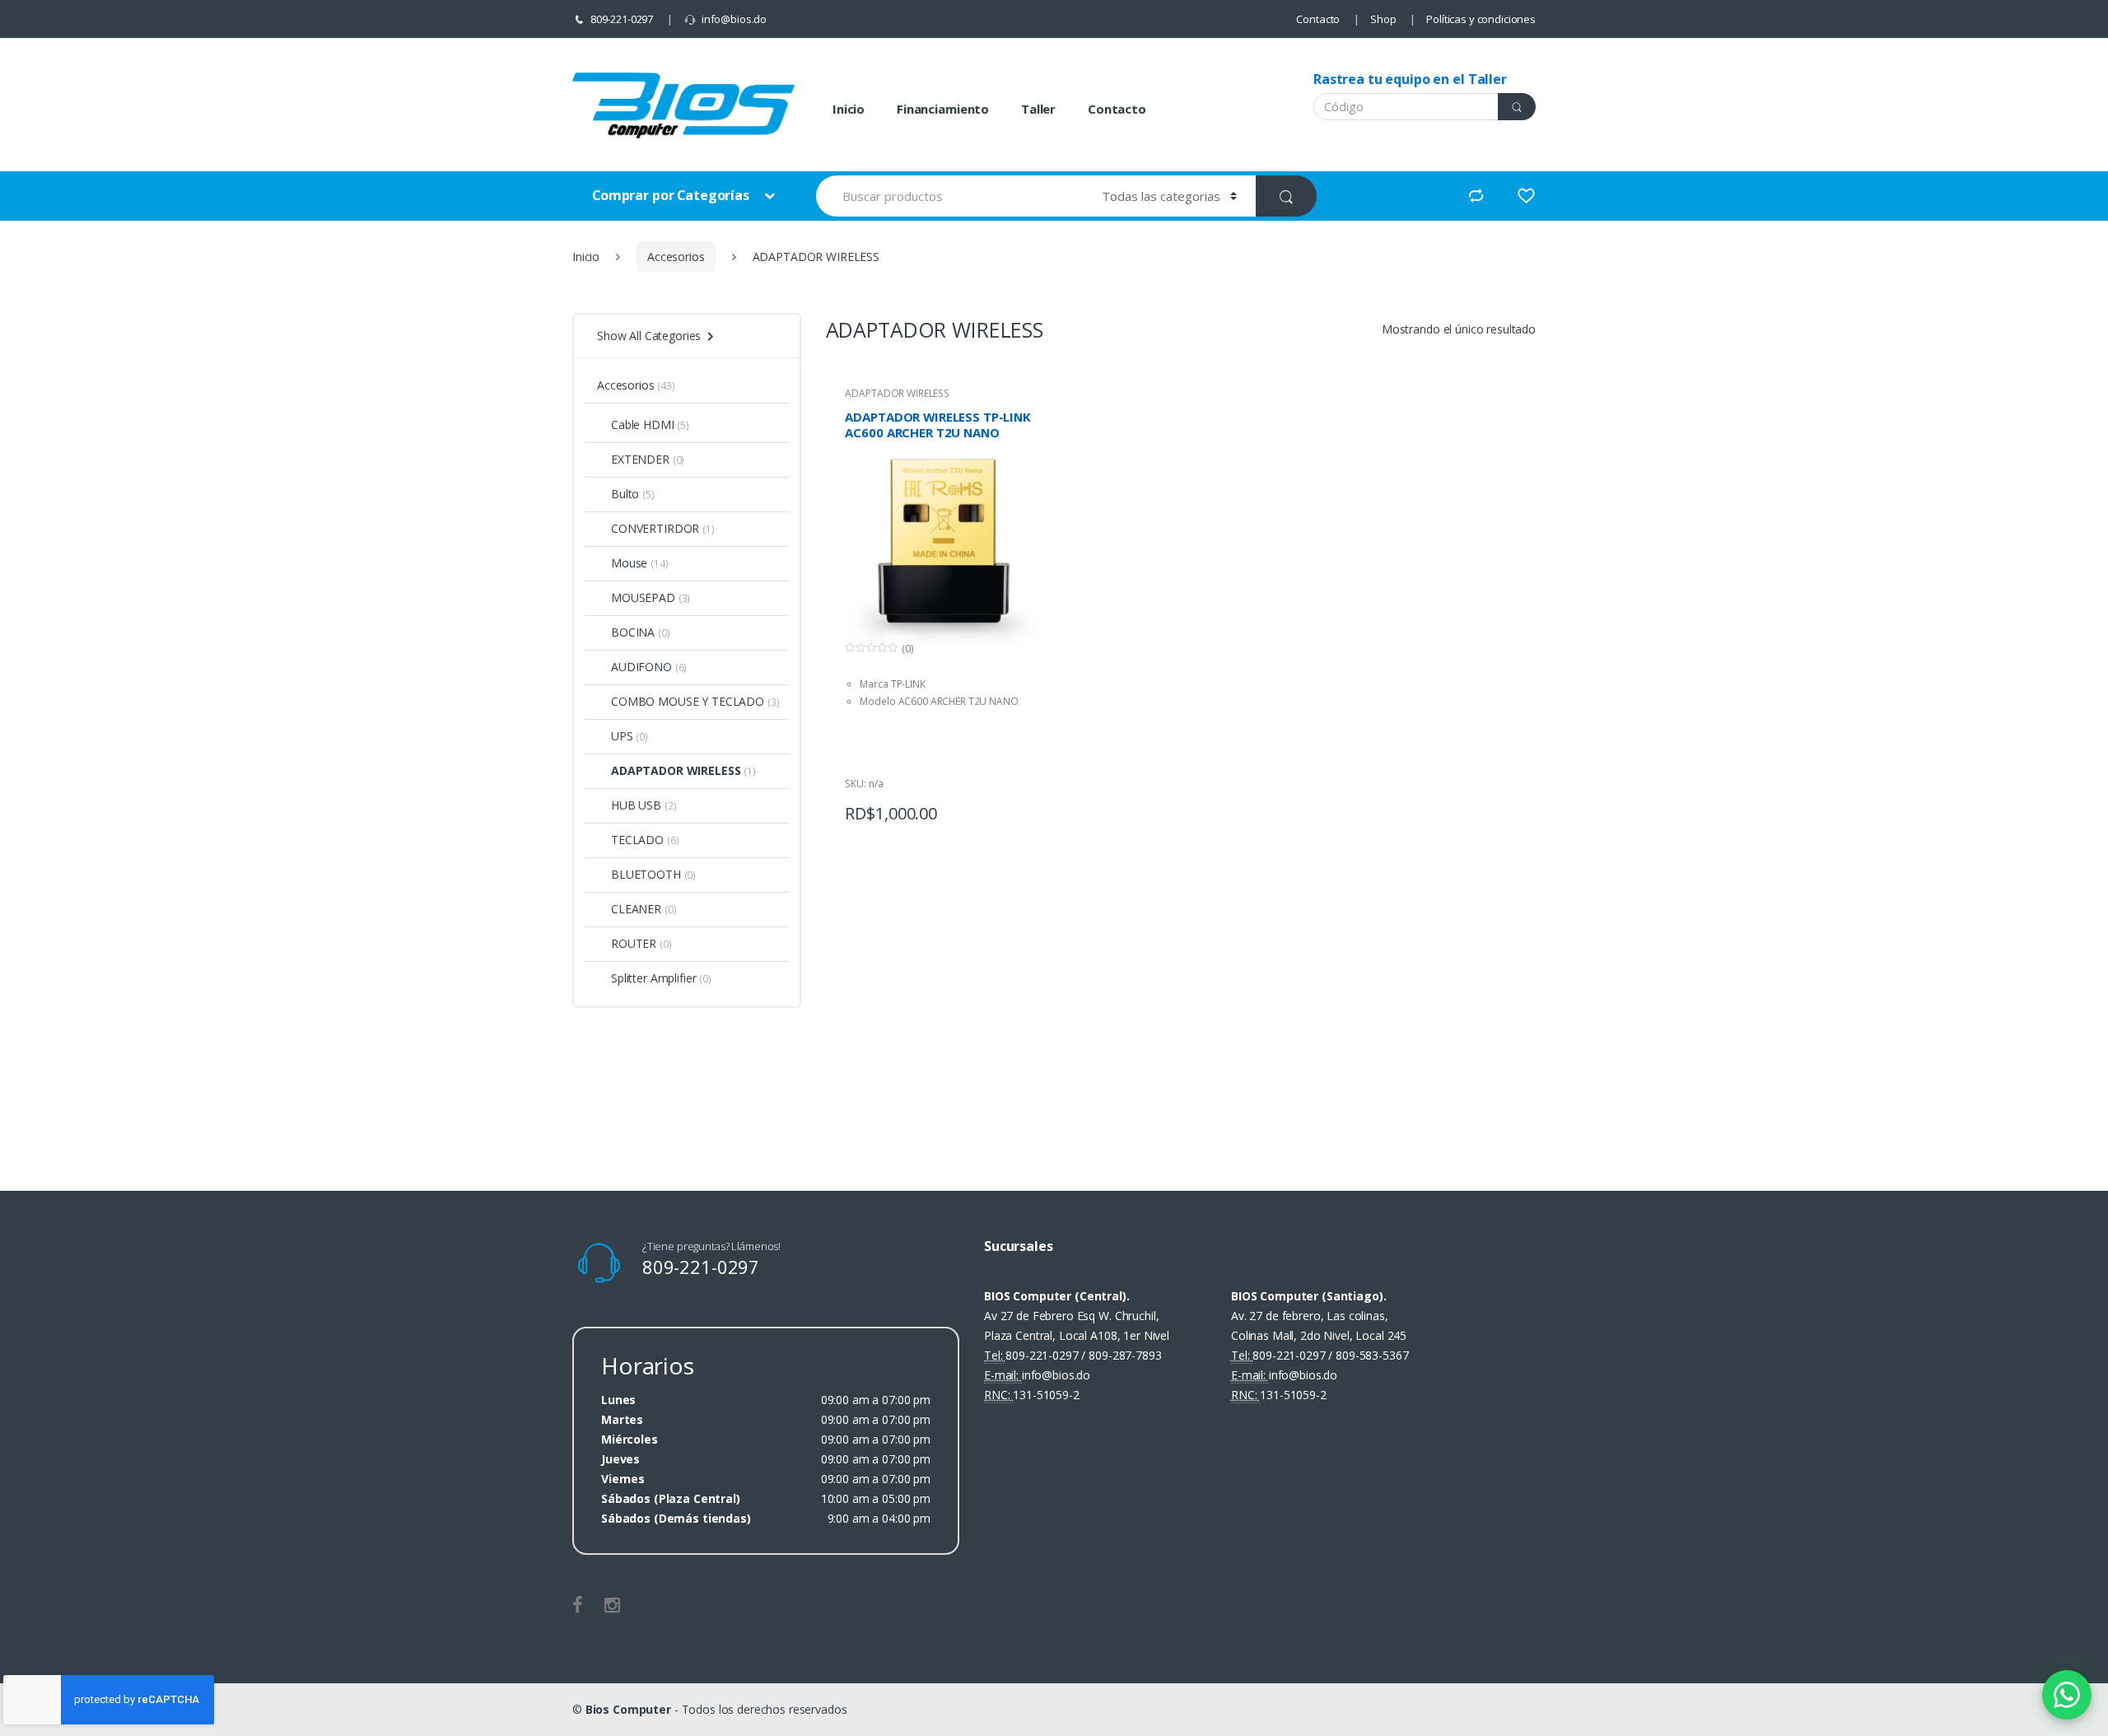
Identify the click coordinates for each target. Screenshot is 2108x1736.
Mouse (629, 563)
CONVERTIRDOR (655, 528)
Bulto (625, 494)
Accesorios (676, 257)
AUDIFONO (641, 667)
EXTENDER (640, 459)
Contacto (1318, 19)
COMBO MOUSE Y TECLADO (688, 701)
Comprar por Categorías (672, 195)
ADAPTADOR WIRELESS (897, 393)
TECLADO (637, 840)
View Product (1028, 809)
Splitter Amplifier (653, 978)
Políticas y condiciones (1481, 19)
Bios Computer (628, 1709)
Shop (1383, 19)
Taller (1038, 109)
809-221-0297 (622, 19)
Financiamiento (943, 109)
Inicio (849, 109)
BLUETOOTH (646, 874)
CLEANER (636, 909)
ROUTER (634, 943)
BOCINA (633, 632)
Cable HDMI (643, 425)
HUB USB (636, 805)
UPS (622, 736)
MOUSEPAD (643, 597)
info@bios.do (734, 19)
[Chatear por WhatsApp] (2067, 1695)
